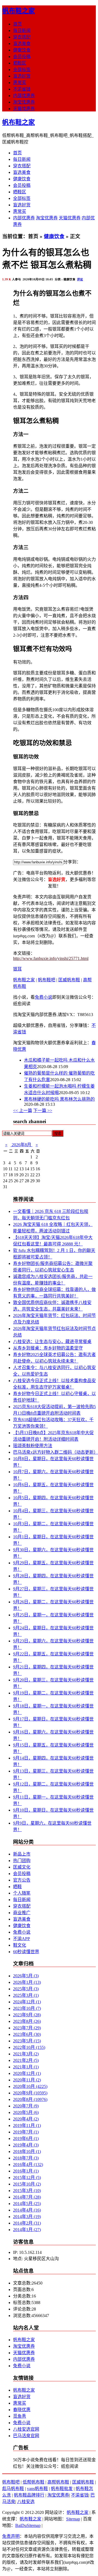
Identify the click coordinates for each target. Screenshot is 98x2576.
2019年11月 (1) (27, 2125)
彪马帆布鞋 (13, 2489)
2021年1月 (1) (26, 2067)
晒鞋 (17, 1887)
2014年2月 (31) (27, 2223)
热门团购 (22, 1861)
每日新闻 (22, 31)
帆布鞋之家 (19, 11)
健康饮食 (22, 50)
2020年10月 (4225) (30, 2086)
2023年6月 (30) (27, 2034)
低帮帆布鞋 (33, 2482)
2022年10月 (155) (29, 2047)
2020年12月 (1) (27, 2073)
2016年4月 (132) (28, 2165)
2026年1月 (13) (27, 1982)
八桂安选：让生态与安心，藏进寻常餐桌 (52, 1342)
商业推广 (22, 1913)
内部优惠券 (24, 96)
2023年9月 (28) (27, 2015)
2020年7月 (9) (26, 2106)
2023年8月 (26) (27, 2021)
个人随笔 (22, 1893)
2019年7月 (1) (26, 2132)
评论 (80, 279)
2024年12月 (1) (27, 2002)
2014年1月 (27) (27, 2230)
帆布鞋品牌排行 (29, 2495)
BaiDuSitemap (28, 2525)
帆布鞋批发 (62, 2489)
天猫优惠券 (24, 109)
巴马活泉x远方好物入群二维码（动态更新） (56, 1452)
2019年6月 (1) (26, 2138)
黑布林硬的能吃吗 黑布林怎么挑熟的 (59, 1099)
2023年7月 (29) (27, 2028)
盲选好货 (22, 76)
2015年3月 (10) (27, 2191)
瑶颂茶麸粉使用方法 (33, 1446)
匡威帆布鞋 (69, 980)
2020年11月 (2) (27, 2080)
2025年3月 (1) (26, 1995)
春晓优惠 (22, 2410)
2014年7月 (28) (27, 2197)
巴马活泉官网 (26, 2436)
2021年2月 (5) (26, 2060)
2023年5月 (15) (27, 2041)
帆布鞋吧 (47, 980)
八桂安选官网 (26, 2429)
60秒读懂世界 (26, 1952)
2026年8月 (22, 1145)
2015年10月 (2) (27, 2184)
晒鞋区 (20, 63)
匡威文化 (22, 1867)
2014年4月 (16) (27, 2210)
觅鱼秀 (20, 2416)
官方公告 (22, 1880)
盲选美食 (22, 44)
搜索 (58, 1134)
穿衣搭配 (22, 37)
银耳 (17, 969)
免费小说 (44, 997)
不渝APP (22, 1939)
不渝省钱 (22, 89)
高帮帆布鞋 (58, 2482)
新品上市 (22, 1854)
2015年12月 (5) (27, 2178)
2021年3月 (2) (26, 2054)
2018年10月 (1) (27, 2152)
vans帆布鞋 (37, 2489)
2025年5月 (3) (26, 1989)
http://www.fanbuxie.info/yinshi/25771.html (51, 958)
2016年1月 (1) (26, 2171)
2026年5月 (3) (26, 1976)
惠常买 (20, 83)
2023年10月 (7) (27, 2008)
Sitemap (73, 2519)
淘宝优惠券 (24, 102)
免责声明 (11, 2536)
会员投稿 (22, 57)
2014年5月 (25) (27, 2204)
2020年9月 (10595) (30, 2093)
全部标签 (22, 70)
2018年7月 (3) (26, 2158)
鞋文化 (20, 1945)
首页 (17, 24)
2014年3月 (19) (27, 2217)
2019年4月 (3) (26, 2145)
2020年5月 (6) (26, 2112)
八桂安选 (26, 2502)
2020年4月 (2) (26, 2119)
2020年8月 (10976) (30, 2099)
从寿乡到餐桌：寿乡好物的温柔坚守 (48, 1348)
